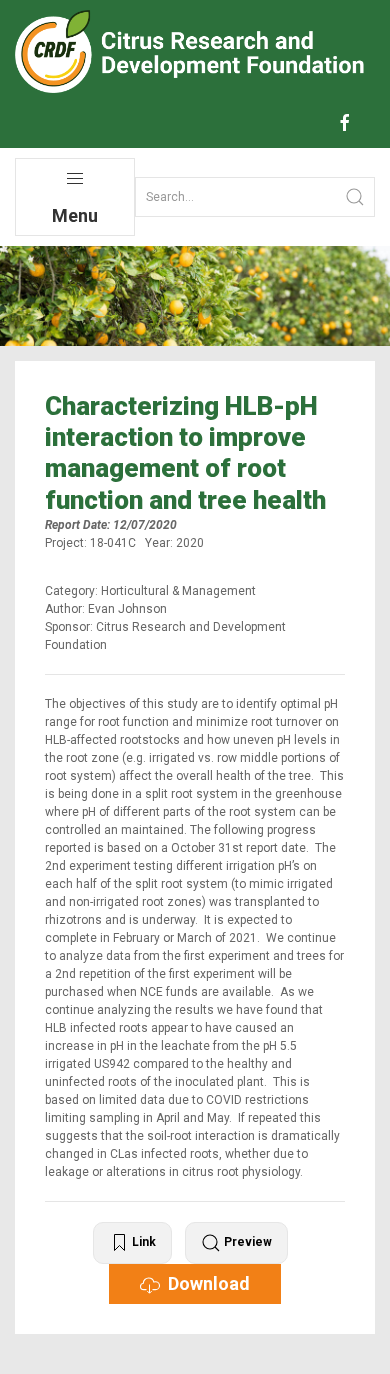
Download (205, 1283)
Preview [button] (246, 1242)
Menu (75, 215)
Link (142, 1242)
